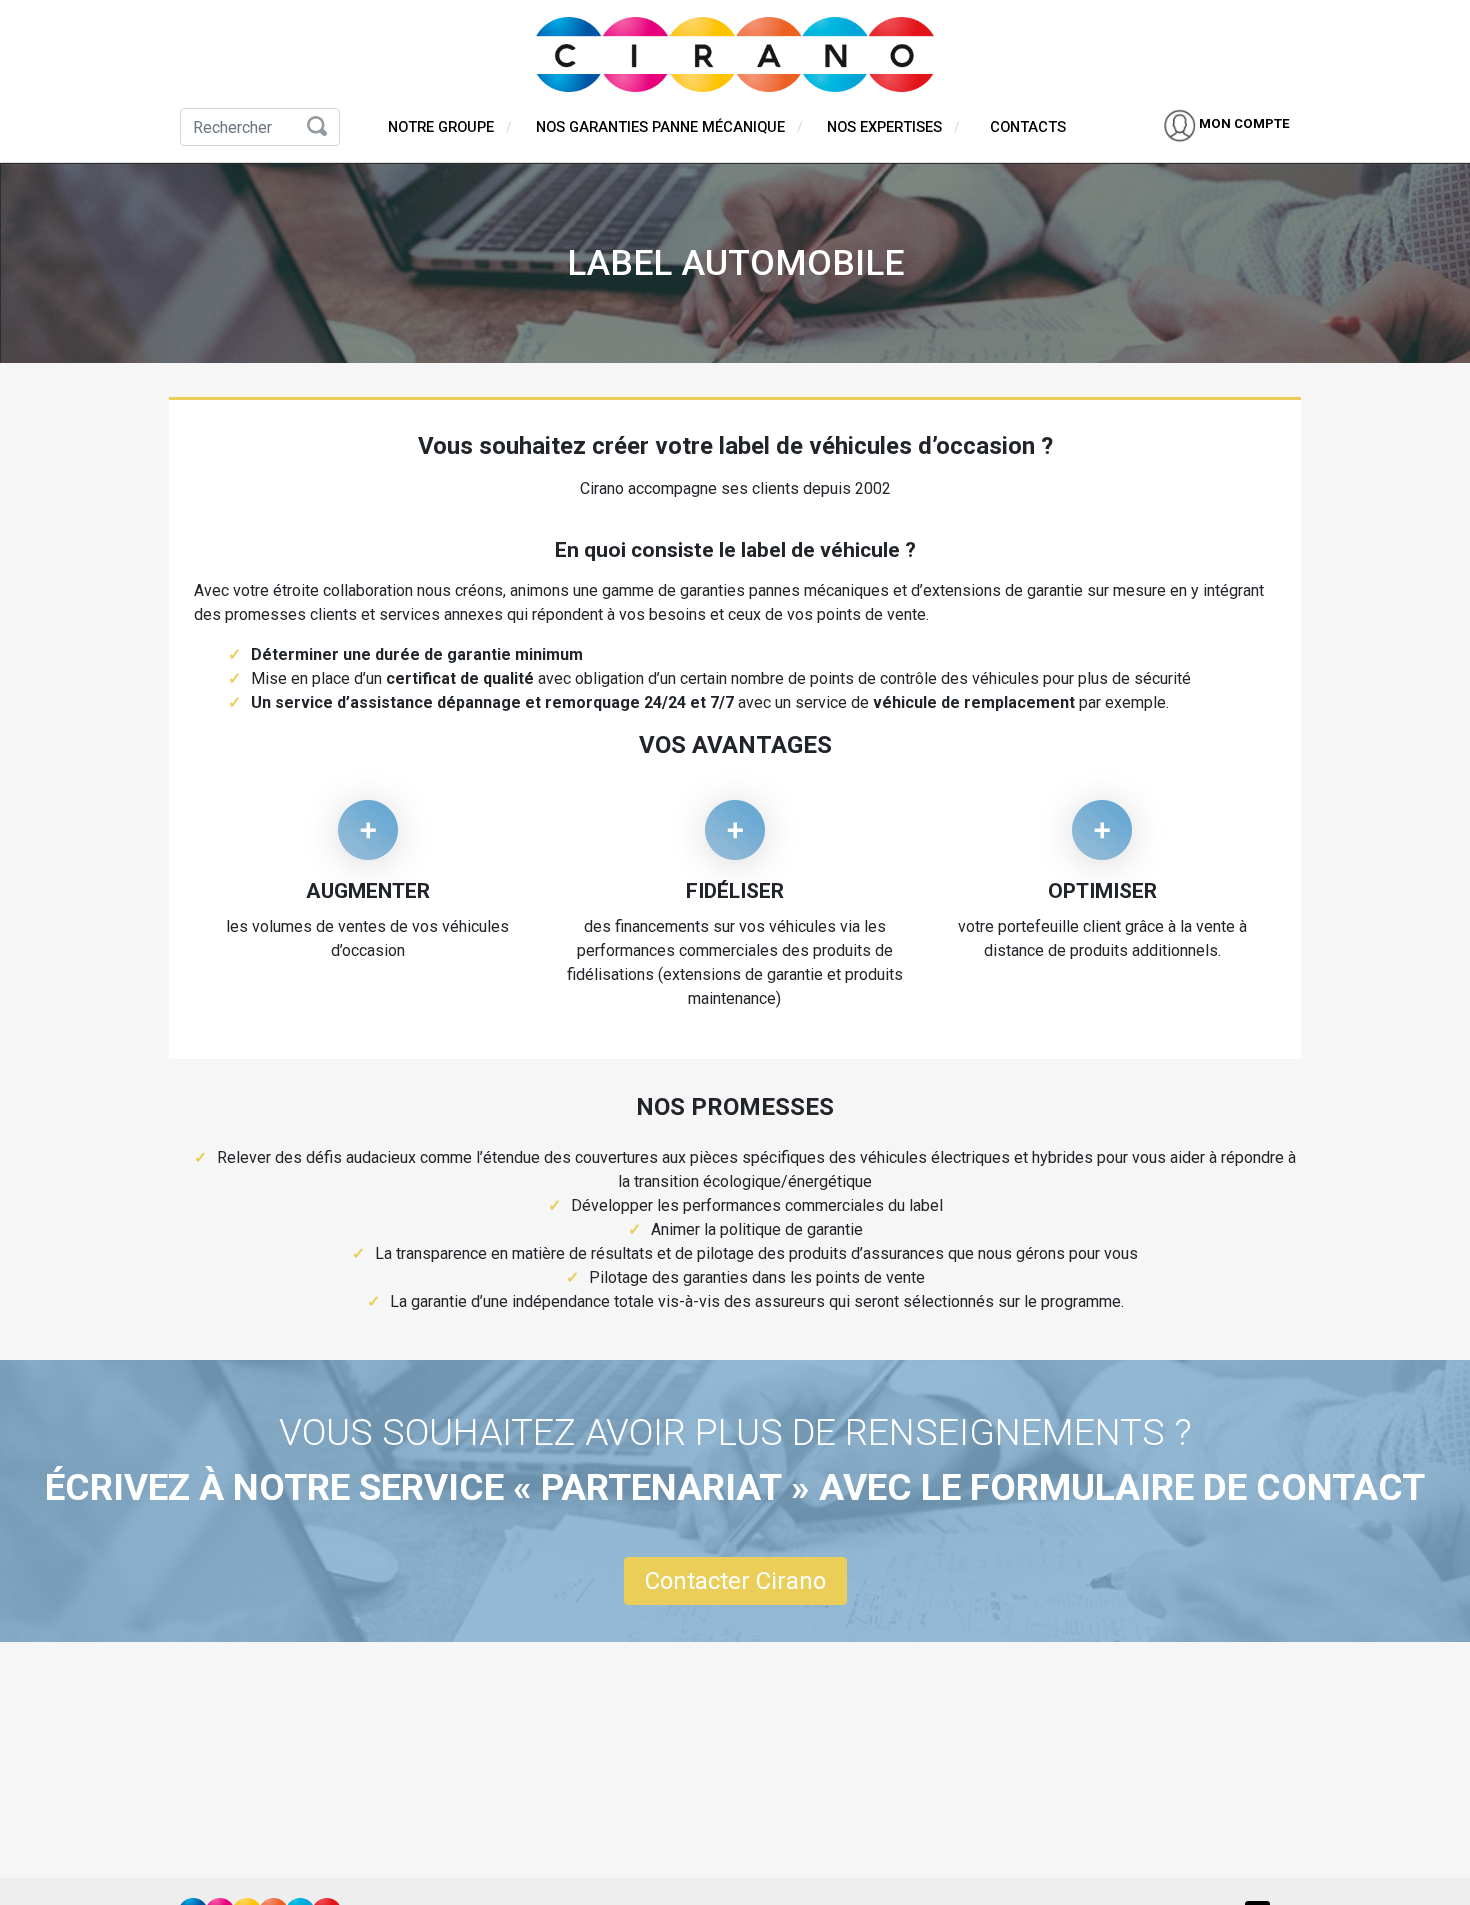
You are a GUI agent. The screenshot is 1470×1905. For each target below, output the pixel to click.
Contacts (1028, 127)
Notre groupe (441, 127)
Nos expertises (884, 127)
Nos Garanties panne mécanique (660, 127)
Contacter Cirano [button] (735, 1581)
